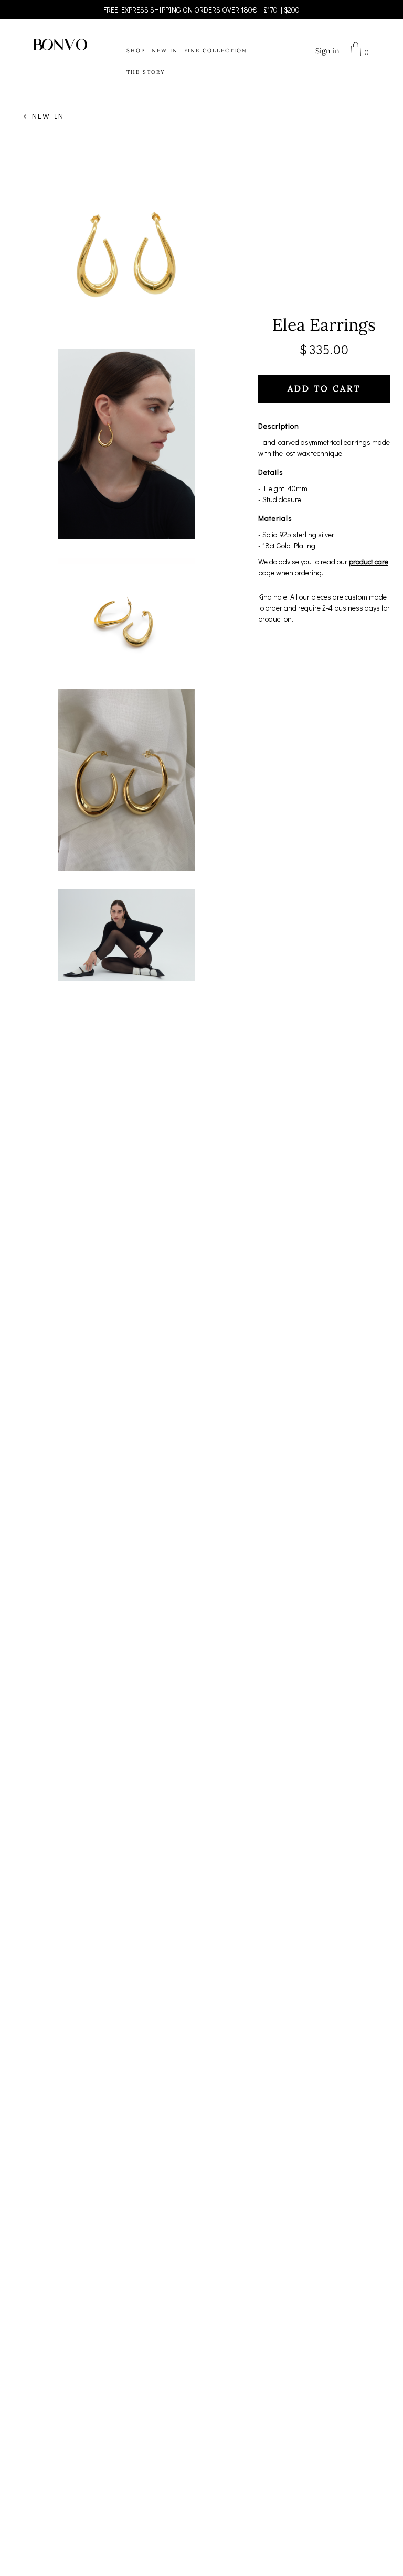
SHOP (136, 51)
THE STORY (146, 72)
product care (369, 562)
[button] (353, 50)
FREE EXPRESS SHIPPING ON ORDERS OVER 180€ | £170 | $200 (201, 10)
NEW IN (165, 51)
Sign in (327, 51)
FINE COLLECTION (216, 51)
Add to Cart (324, 389)
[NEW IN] (25, 116)
